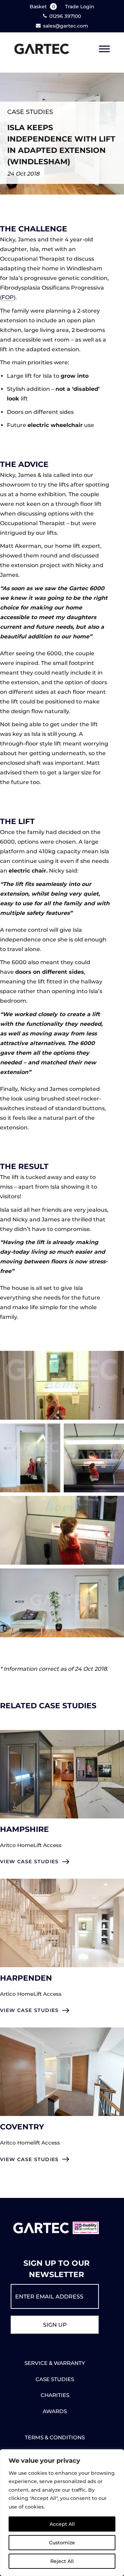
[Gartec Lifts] (42, 49)
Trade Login (80, 7)
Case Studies (30, 112)
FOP (8, 297)
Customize (62, 2543)
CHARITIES (55, 2395)
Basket (42, 7)
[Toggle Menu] (104, 49)
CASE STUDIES (55, 2379)
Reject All (62, 2561)
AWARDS (55, 2411)
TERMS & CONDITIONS (55, 2437)
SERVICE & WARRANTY (55, 2363)
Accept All (62, 2524)
